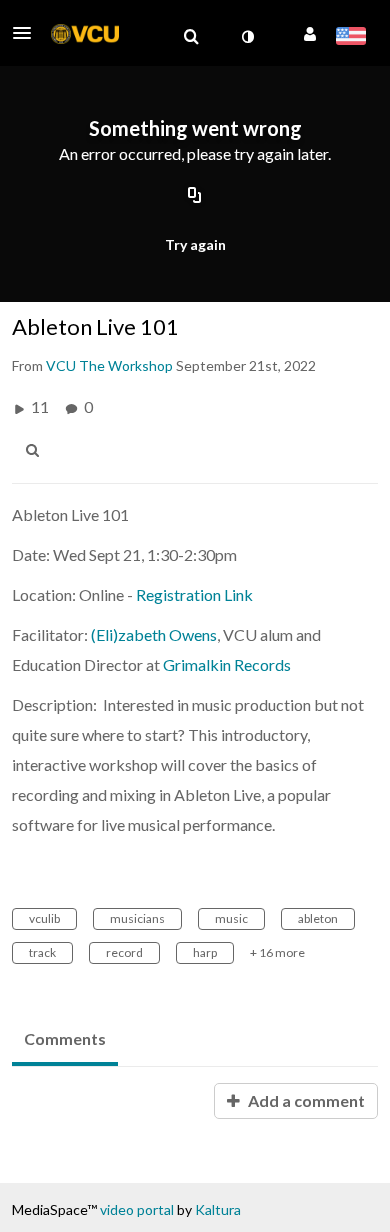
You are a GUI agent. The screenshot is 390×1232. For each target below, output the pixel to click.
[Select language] (350, 38)
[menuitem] (191, 37)
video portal (137, 1209)
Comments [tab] (65, 1038)
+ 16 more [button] (277, 952)
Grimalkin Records (227, 664)
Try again (195, 244)
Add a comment (305, 1100)
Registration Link (194, 594)
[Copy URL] (195, 197)
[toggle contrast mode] (247, 37)
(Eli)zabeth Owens (154, 634)
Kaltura (218, 1209)
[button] (28, 33)
